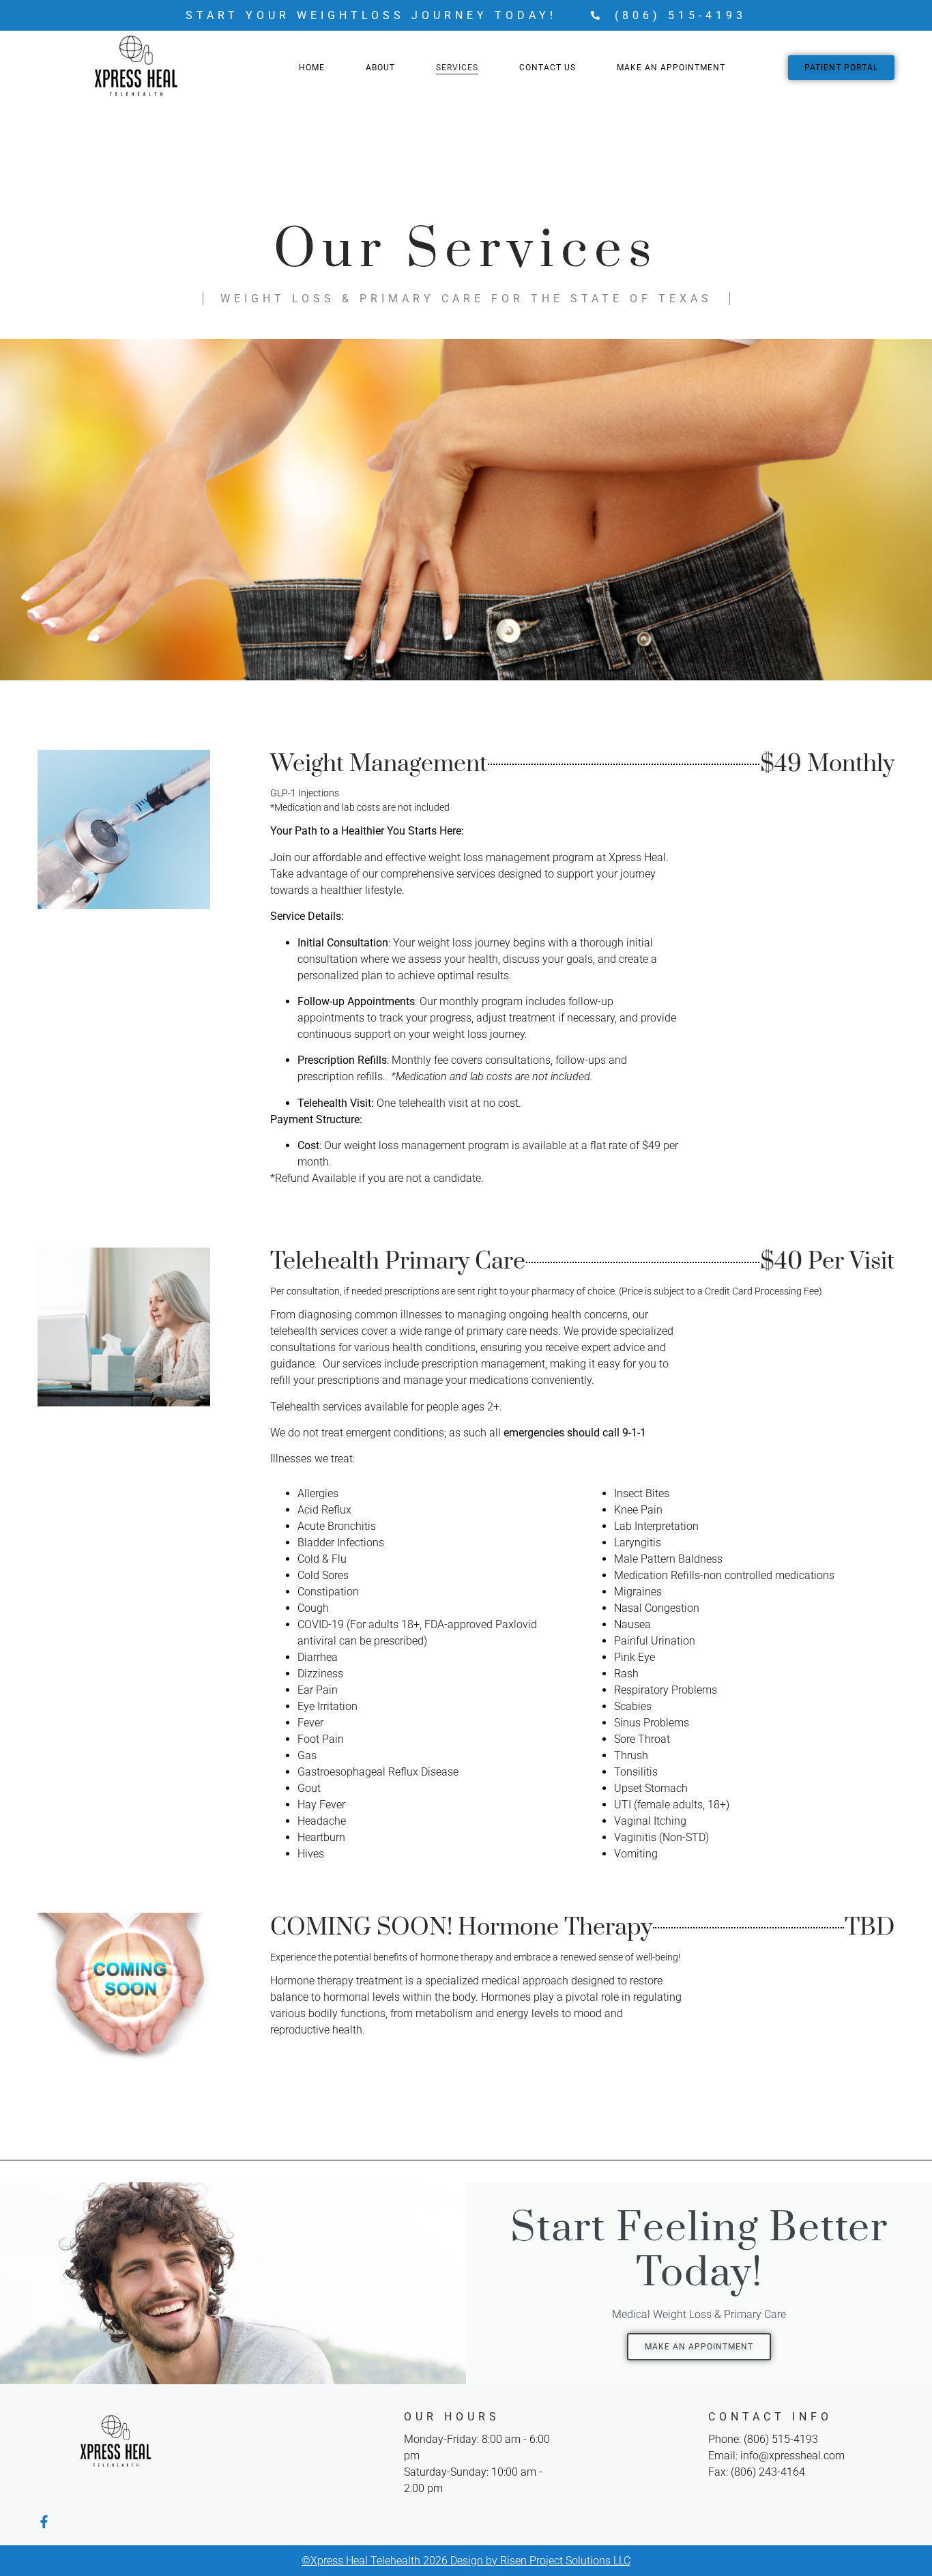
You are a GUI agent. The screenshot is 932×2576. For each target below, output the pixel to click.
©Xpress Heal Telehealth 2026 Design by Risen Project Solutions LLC (466, 2561)
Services (457, 68)
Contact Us (548, 68)
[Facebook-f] (44, 2522)
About (380, 68)
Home (312, 68)
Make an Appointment (671, 68)
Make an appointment (699, 2347)
